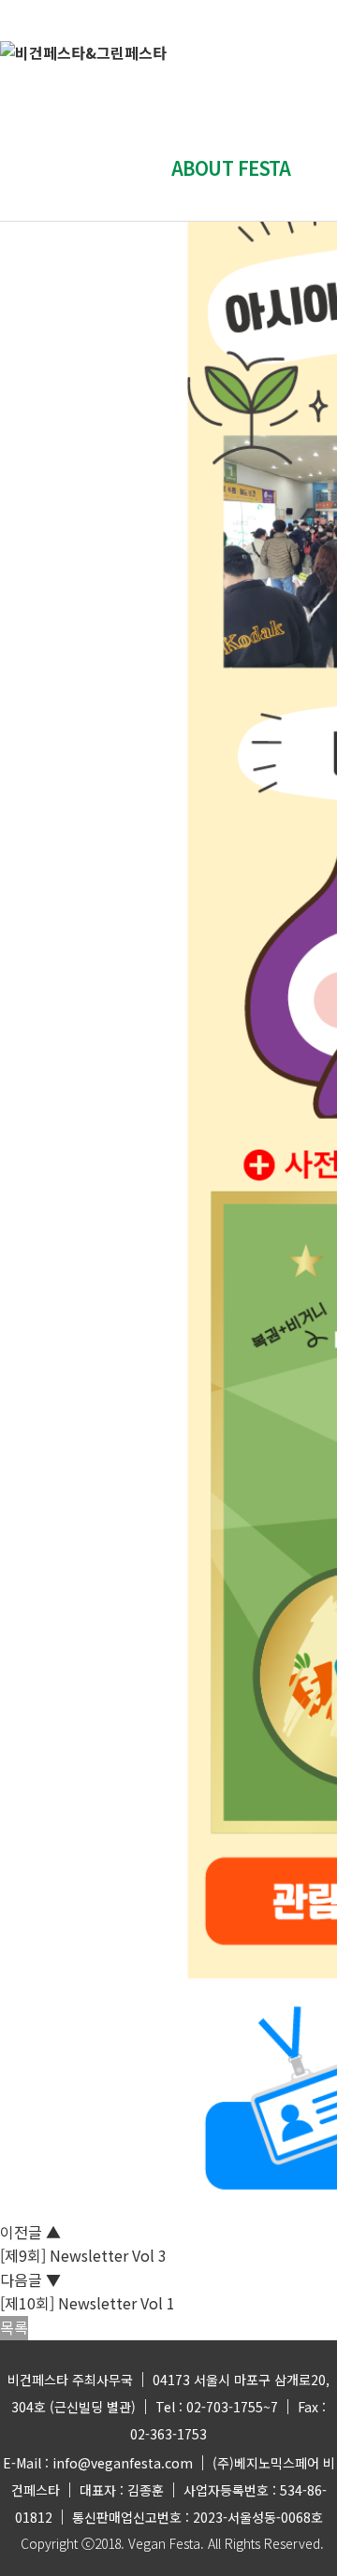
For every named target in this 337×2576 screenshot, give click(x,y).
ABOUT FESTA (231, 168)
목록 (14, 2327)
